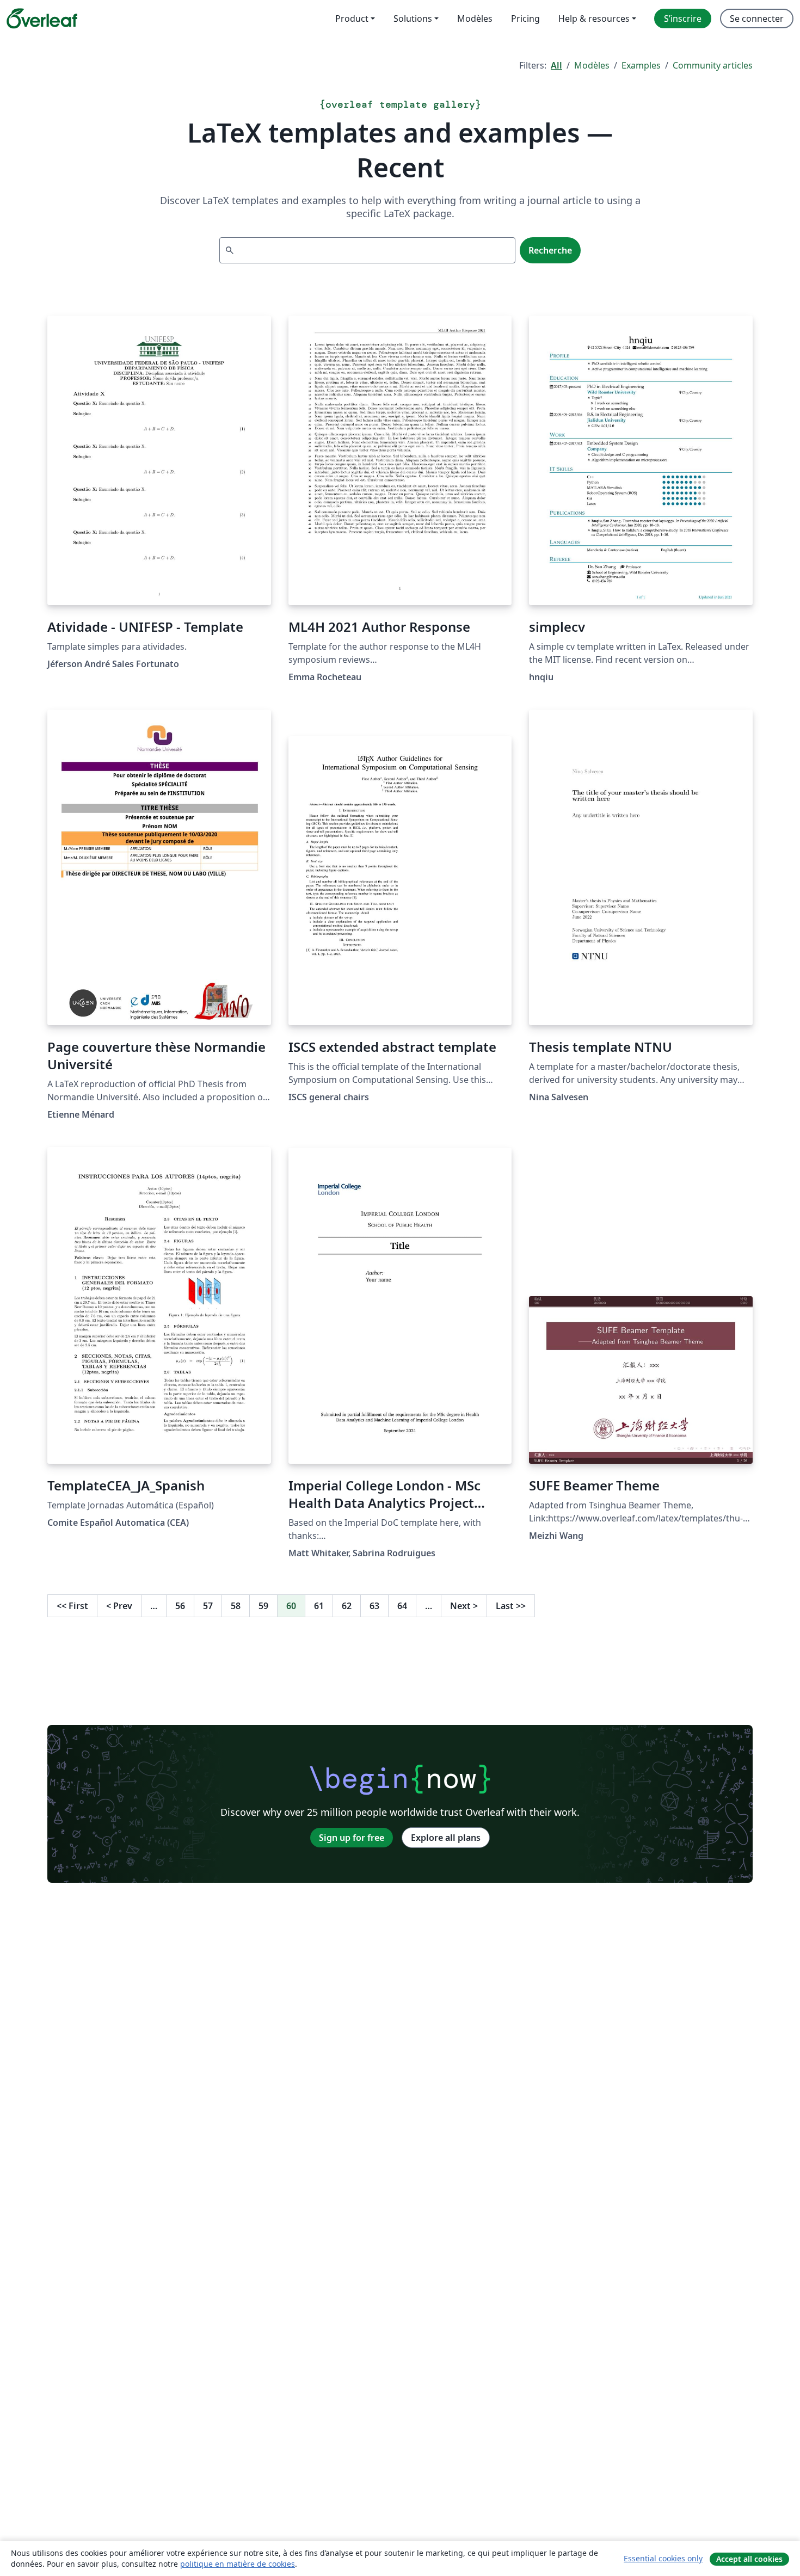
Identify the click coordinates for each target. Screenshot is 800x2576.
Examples (641, 65)
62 (347, 1606)
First (72, 1606)
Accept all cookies (749, 2559)
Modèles (592, 65)
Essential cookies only (663, 2558)
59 (263, 1606)
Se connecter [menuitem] (757, 19)
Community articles (713, 65)
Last (511, 1606)
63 (374, 1606)
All (556, 65)
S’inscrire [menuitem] (683, 19)
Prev (119, 1606)
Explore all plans (446, 1838)
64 (402, 1606)
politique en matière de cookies (238, 2564)
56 (180, 1606)
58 (236, 1606)
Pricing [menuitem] (525, 19)
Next (464, 1606)
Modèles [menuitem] (475, 19)
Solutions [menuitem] (413, 19)
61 (319, 1606)
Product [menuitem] (352, 19)
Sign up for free (352, 1838)
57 (208, 1606)
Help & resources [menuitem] (594, 19)
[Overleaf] (42, 19)
